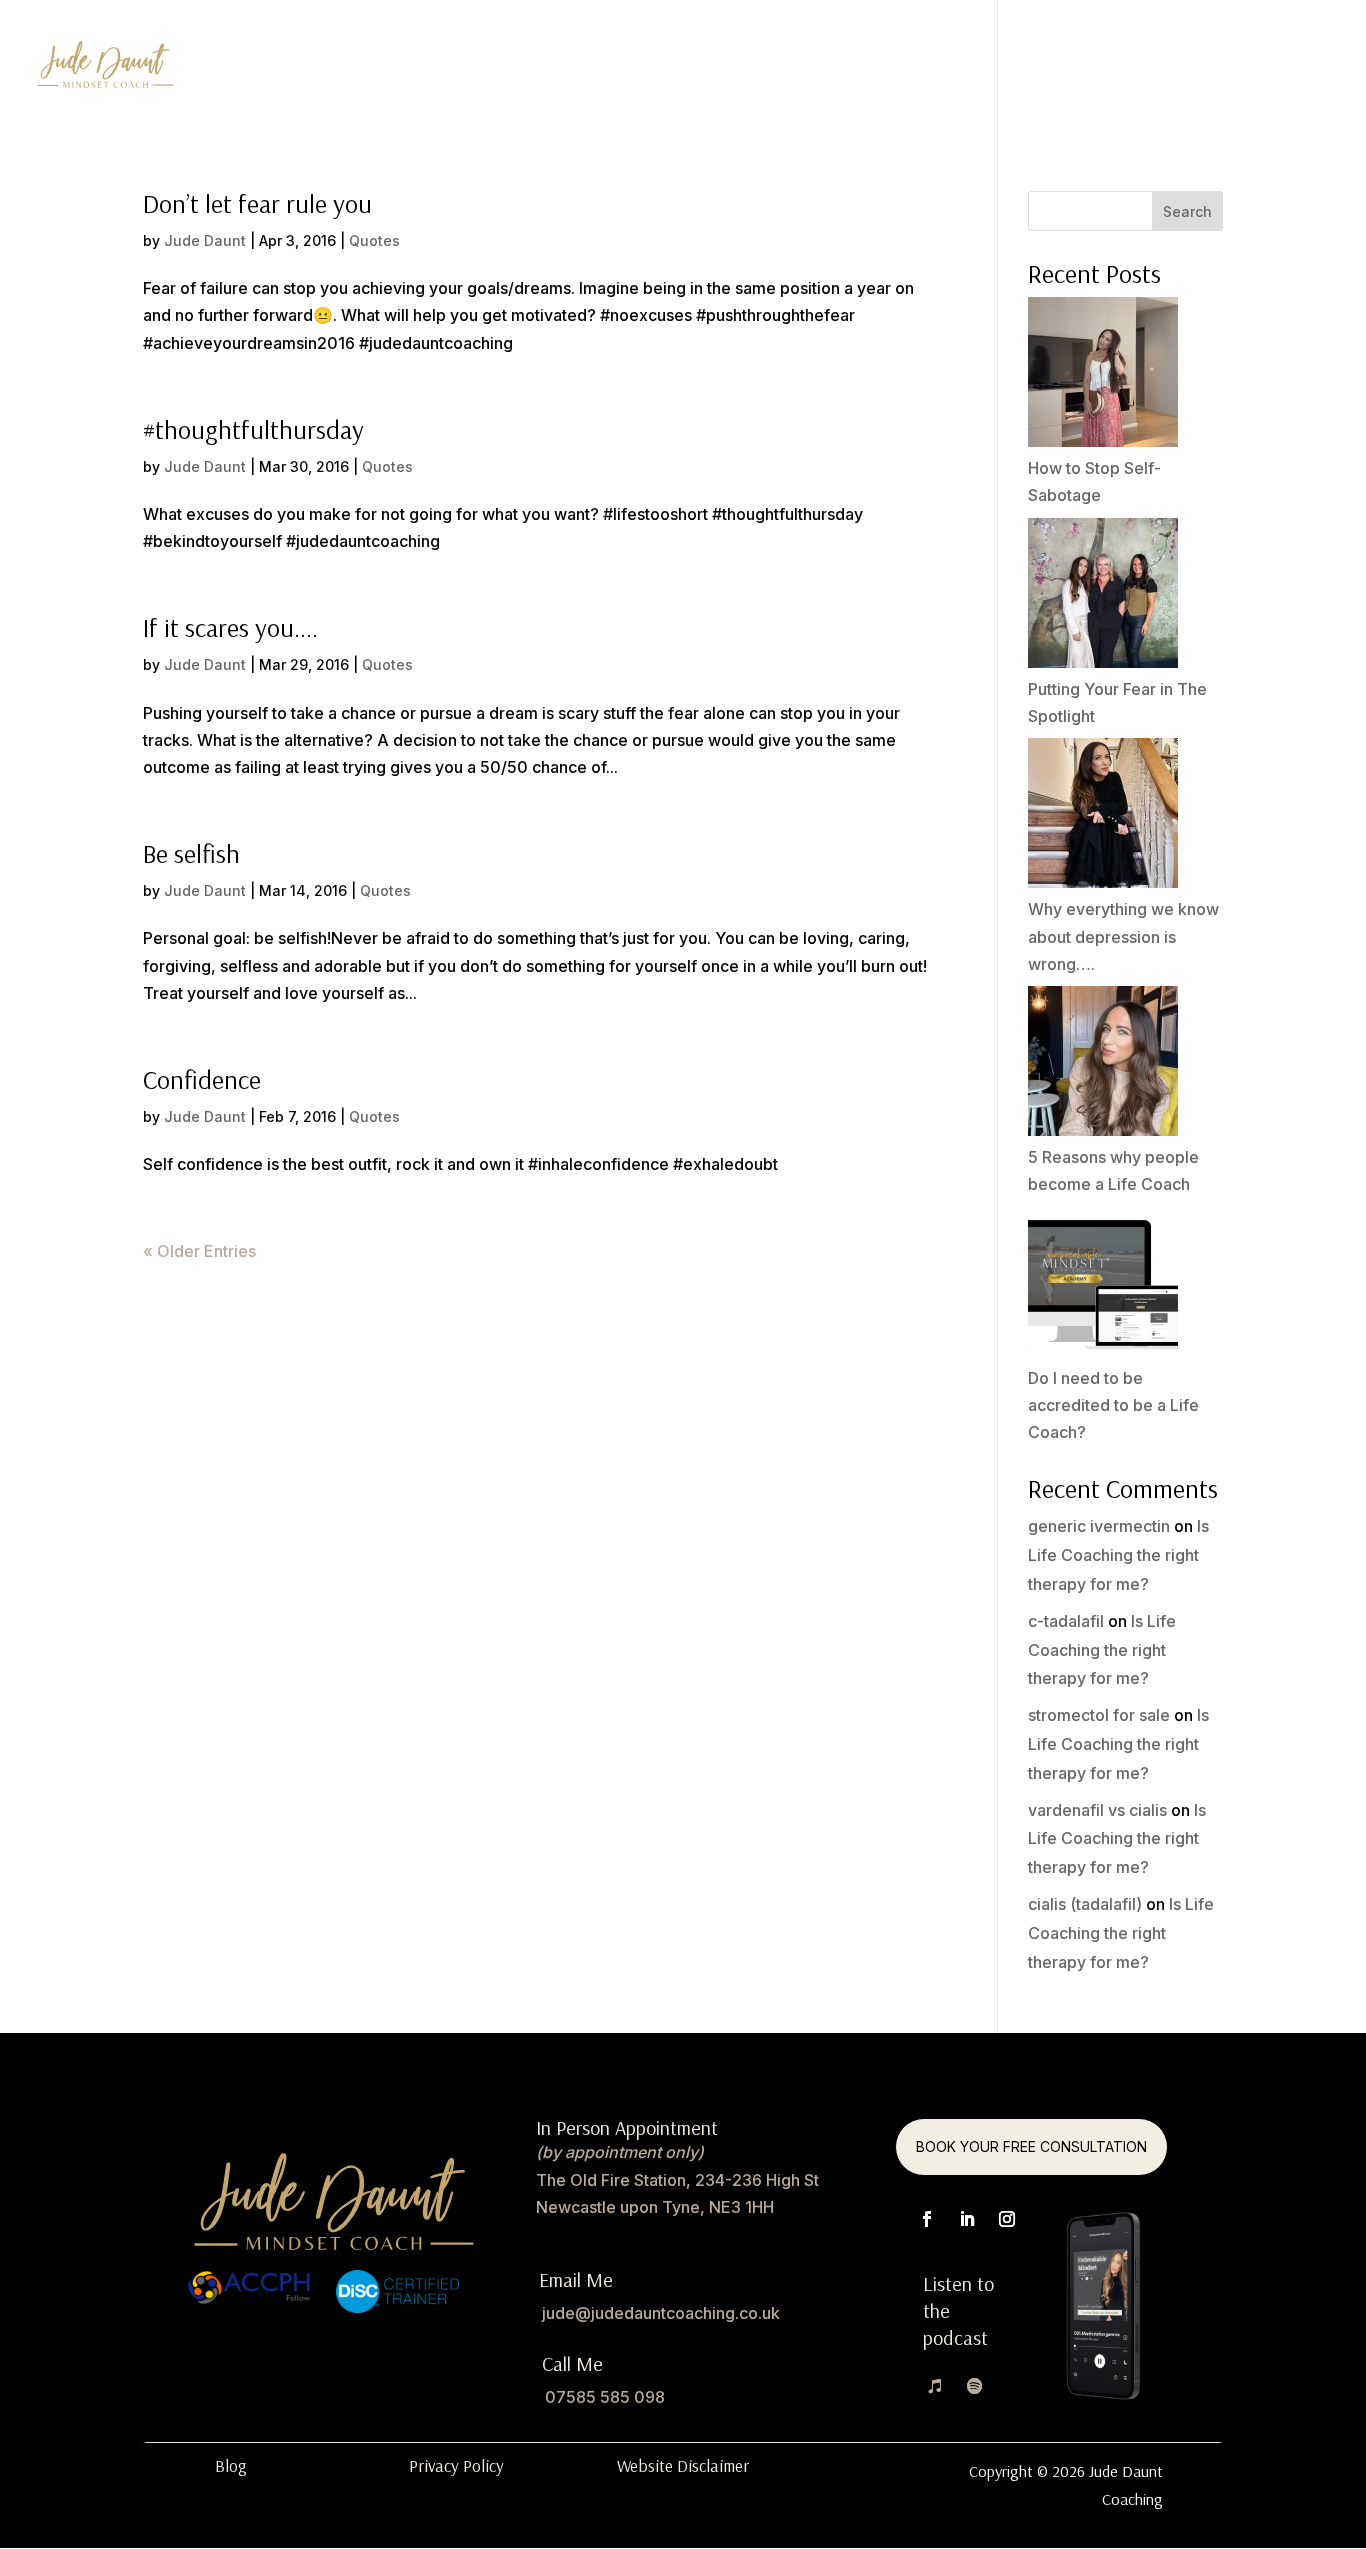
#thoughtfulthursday (253, 429)
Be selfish (191, 853)
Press (1204, 69)
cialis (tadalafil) (1085, 1904)
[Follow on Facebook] (927, 2219)
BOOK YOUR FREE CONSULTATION (1031, 2146)
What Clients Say (1084, 69)
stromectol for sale (1099, 1715)
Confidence (202, 1079)
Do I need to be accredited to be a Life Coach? (1113, 1405)
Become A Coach (919, 69)
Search (1187, 211)
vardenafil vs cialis (1097, 1810)
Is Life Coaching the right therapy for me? (1118, 1555)
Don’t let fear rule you (257, 203)
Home (636, 69)
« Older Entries (199, 1251)
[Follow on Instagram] (1007, 2219)
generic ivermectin (1099, 1526)
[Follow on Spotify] (975, 2386)
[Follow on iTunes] (935, 2386)
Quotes (374, 240)
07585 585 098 (605, 2397)
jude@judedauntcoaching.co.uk (661, 2313)
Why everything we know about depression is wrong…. (1123, 936)
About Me (1293, 69)
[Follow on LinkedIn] (967, 2219)
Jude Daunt (205, 240)
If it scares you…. (230, 627)
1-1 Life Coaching (755, 69)
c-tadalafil (1066, 1621)
